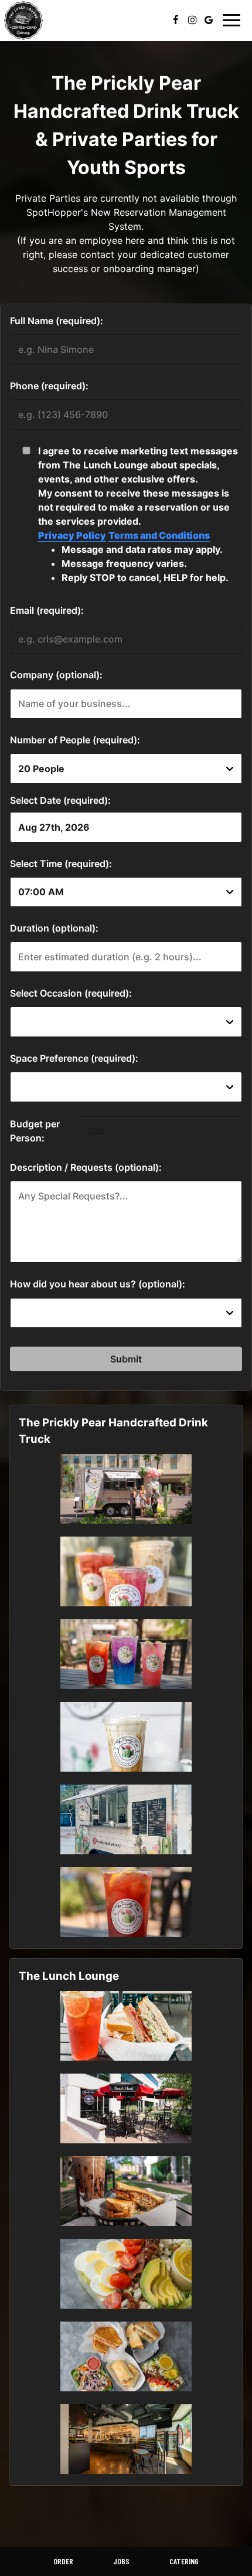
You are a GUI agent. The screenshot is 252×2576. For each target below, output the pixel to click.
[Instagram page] (192, 20)
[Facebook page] (176, 20)
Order (63, 2561)
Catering (184, 2561)
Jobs (121, 2561)
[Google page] (209, 20)
